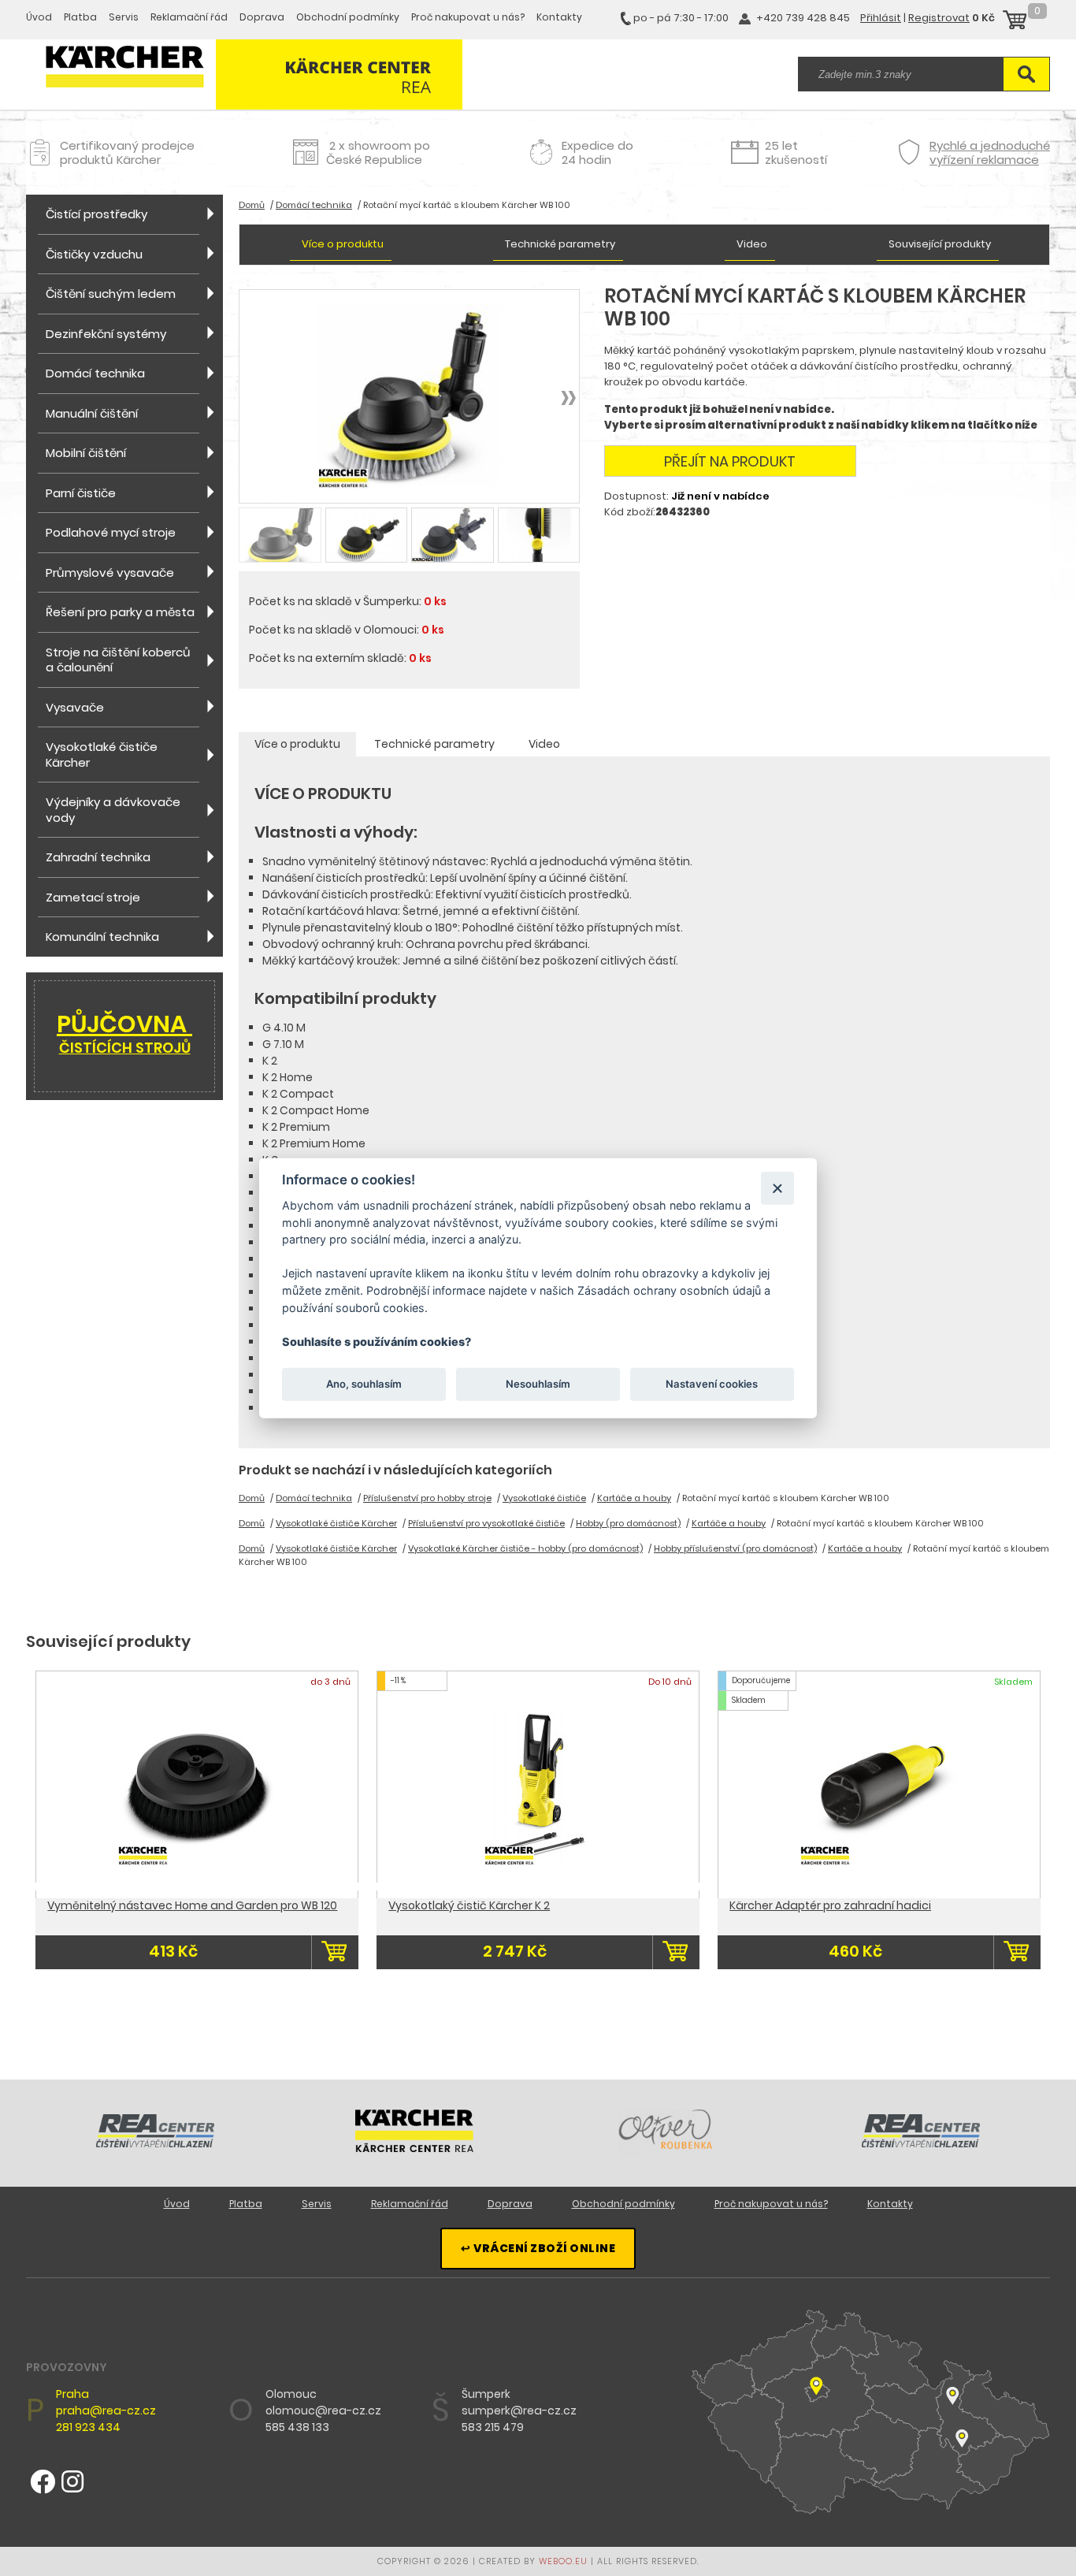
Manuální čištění (92, 413)
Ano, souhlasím (364, 1384)
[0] (1015, 22)
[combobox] (900, 74)
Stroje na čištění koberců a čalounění (118, 660)
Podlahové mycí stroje (111, 532)
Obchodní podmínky (348, 17)
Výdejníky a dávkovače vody (113, 810)
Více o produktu (343, 244)
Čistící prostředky (96, 214)
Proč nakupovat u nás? (468, 17)
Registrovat (939, 18)
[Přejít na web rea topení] (921, 2143)
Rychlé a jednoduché (990, 152)
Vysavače (75, 707)
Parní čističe (81, 493)
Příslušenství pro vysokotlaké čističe (486, 1523)
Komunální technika (102, 937)
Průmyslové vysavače (110, 572)
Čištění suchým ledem (111, 294)
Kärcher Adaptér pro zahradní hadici (830, 1905)
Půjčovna (124, 1032)
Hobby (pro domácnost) (628, 1523)
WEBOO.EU (563, 2561)
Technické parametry (560, 244)
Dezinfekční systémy (106, 334)
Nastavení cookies (712, 1384)
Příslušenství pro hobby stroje (427, 1498)
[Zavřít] (777, 1188)
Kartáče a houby (634, 1498)
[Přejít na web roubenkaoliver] (667, 2154)
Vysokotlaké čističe (544, 1498)
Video (752, 244)
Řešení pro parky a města (120, 612)
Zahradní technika (98, 857)
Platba (80, 17)
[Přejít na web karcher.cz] (414, 2148)
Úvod (39, 17)
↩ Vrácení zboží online (538, 2248)
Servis (124, 17)
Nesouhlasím (538, 1384)
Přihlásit (881, 18)
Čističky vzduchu (94, 254)
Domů (252, 205)
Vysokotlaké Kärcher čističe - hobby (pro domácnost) (525, 1548)
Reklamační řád (189, 17)
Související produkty (940, 244)
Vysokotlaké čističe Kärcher (102, 755)
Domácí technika (95, 373)
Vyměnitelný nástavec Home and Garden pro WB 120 (192, 1905)
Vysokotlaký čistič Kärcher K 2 (469, 1905)
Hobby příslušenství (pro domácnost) (735, 1548)
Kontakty (559, 17)
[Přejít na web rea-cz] (155, 2143)
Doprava (262, 17)
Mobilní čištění (86, 453)
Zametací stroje (93, 897)
